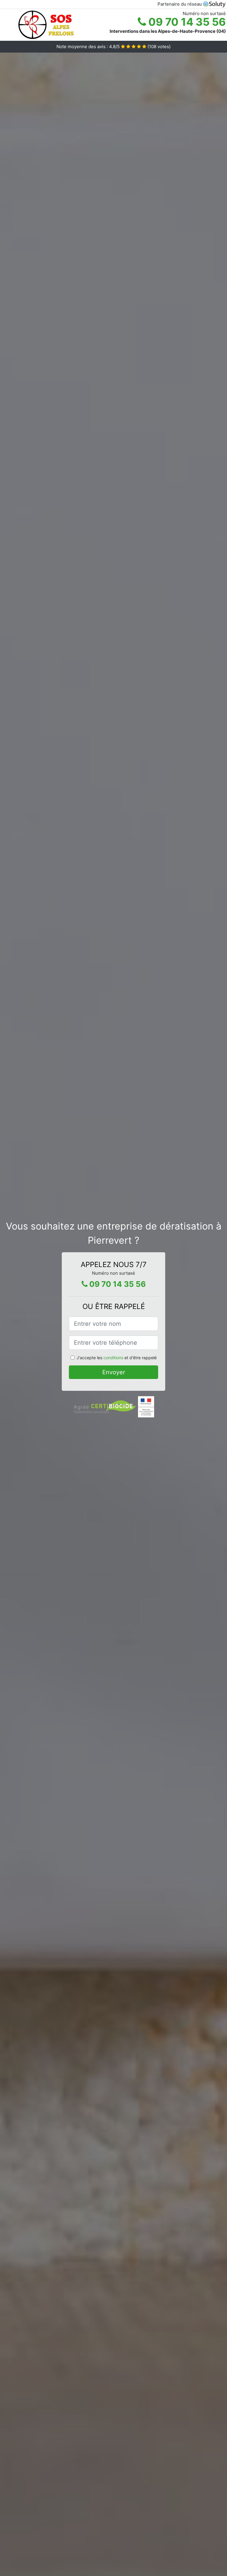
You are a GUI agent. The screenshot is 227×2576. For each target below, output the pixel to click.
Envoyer (114, 1372)
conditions (113, 1358)
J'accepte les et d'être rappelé (117, 1358)
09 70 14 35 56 (186, 22)
